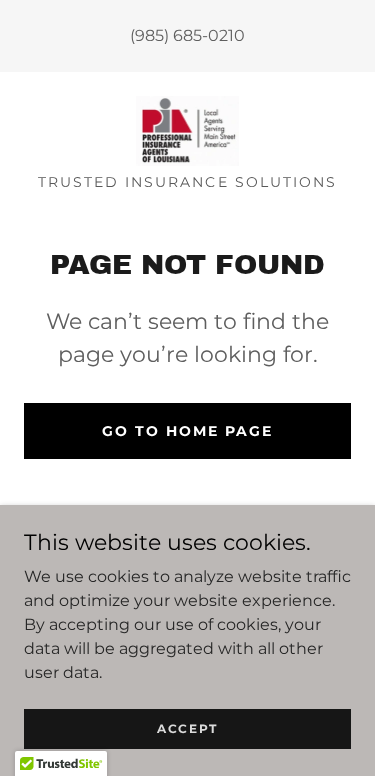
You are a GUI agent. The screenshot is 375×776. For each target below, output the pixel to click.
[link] (188, 131)
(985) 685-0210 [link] (187, 35)
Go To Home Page (187, 431)
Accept (187, 728)
